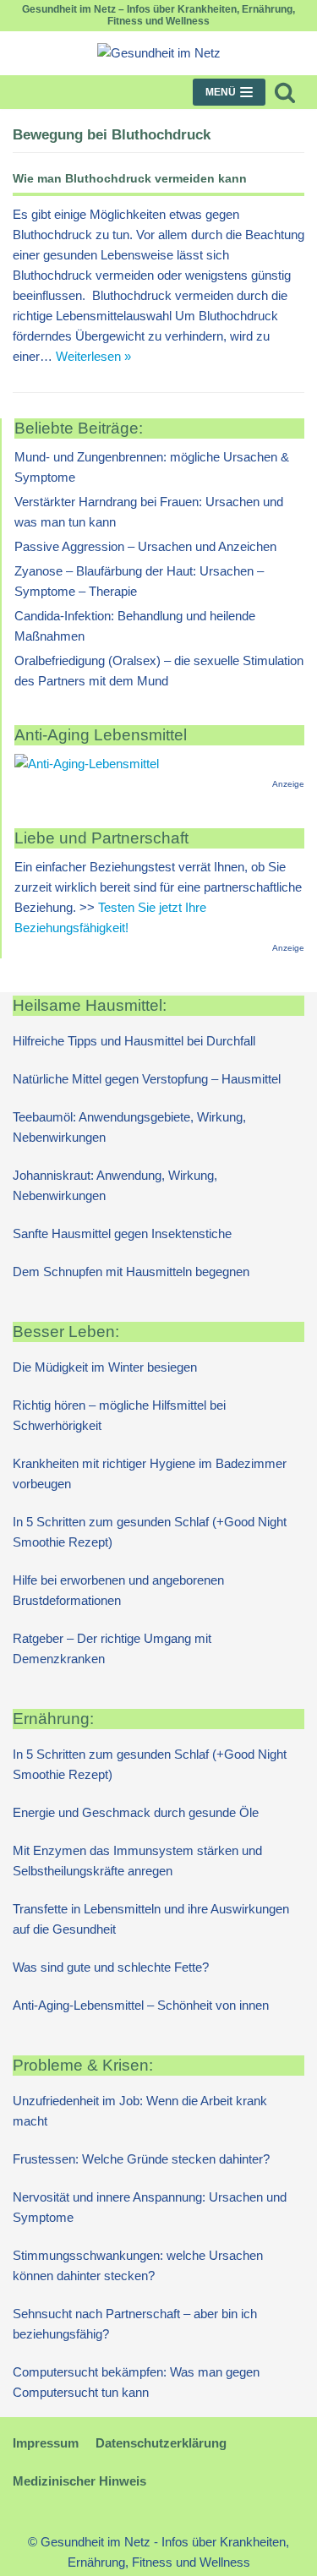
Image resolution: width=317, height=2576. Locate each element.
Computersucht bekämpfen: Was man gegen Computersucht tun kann (136, 2382)
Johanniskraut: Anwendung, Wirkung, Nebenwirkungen (115, 1185)
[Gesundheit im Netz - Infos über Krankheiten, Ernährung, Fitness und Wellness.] (159, 53)
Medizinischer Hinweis (79, 2481)
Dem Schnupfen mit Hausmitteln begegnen (131, 1272)
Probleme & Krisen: (83, 2065)
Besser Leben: (66, 1332)
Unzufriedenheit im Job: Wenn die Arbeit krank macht (140, 2111)
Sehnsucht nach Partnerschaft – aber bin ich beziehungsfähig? (135, 2324)
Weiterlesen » (93, 356)
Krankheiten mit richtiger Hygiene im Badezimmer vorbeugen (150, 1474)
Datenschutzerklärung (161, 2443)
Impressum (46, 2443)
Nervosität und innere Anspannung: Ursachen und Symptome (150, 2207)
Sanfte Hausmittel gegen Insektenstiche (122, 1233)
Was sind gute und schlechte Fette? (111, 1967)
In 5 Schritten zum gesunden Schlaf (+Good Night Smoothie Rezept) (150, 1532)
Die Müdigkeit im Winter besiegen (105, 1367)
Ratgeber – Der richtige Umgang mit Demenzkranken (112, 1648)
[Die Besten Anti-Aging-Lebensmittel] (87, 764)
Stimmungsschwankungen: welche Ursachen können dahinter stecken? (138, 2265)
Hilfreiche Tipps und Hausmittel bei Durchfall (134, 1041)
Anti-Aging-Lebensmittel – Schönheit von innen (141, 2005)
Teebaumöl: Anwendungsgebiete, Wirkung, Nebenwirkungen (129, 1127)
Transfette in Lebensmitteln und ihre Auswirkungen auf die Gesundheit (151, 1919)
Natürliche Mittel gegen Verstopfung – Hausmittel (147, 1079)
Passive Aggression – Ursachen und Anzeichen (145, 546)
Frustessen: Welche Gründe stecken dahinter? (141, 2159)
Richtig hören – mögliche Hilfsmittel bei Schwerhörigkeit (119, 1415)
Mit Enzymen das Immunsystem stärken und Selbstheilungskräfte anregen (137, 1861)
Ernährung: (53, 1719)
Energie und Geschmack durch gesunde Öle (136, 1812)
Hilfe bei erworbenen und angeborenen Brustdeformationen (118, 1590)
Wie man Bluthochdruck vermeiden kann (130, 179)
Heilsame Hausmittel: (90, 1005)
